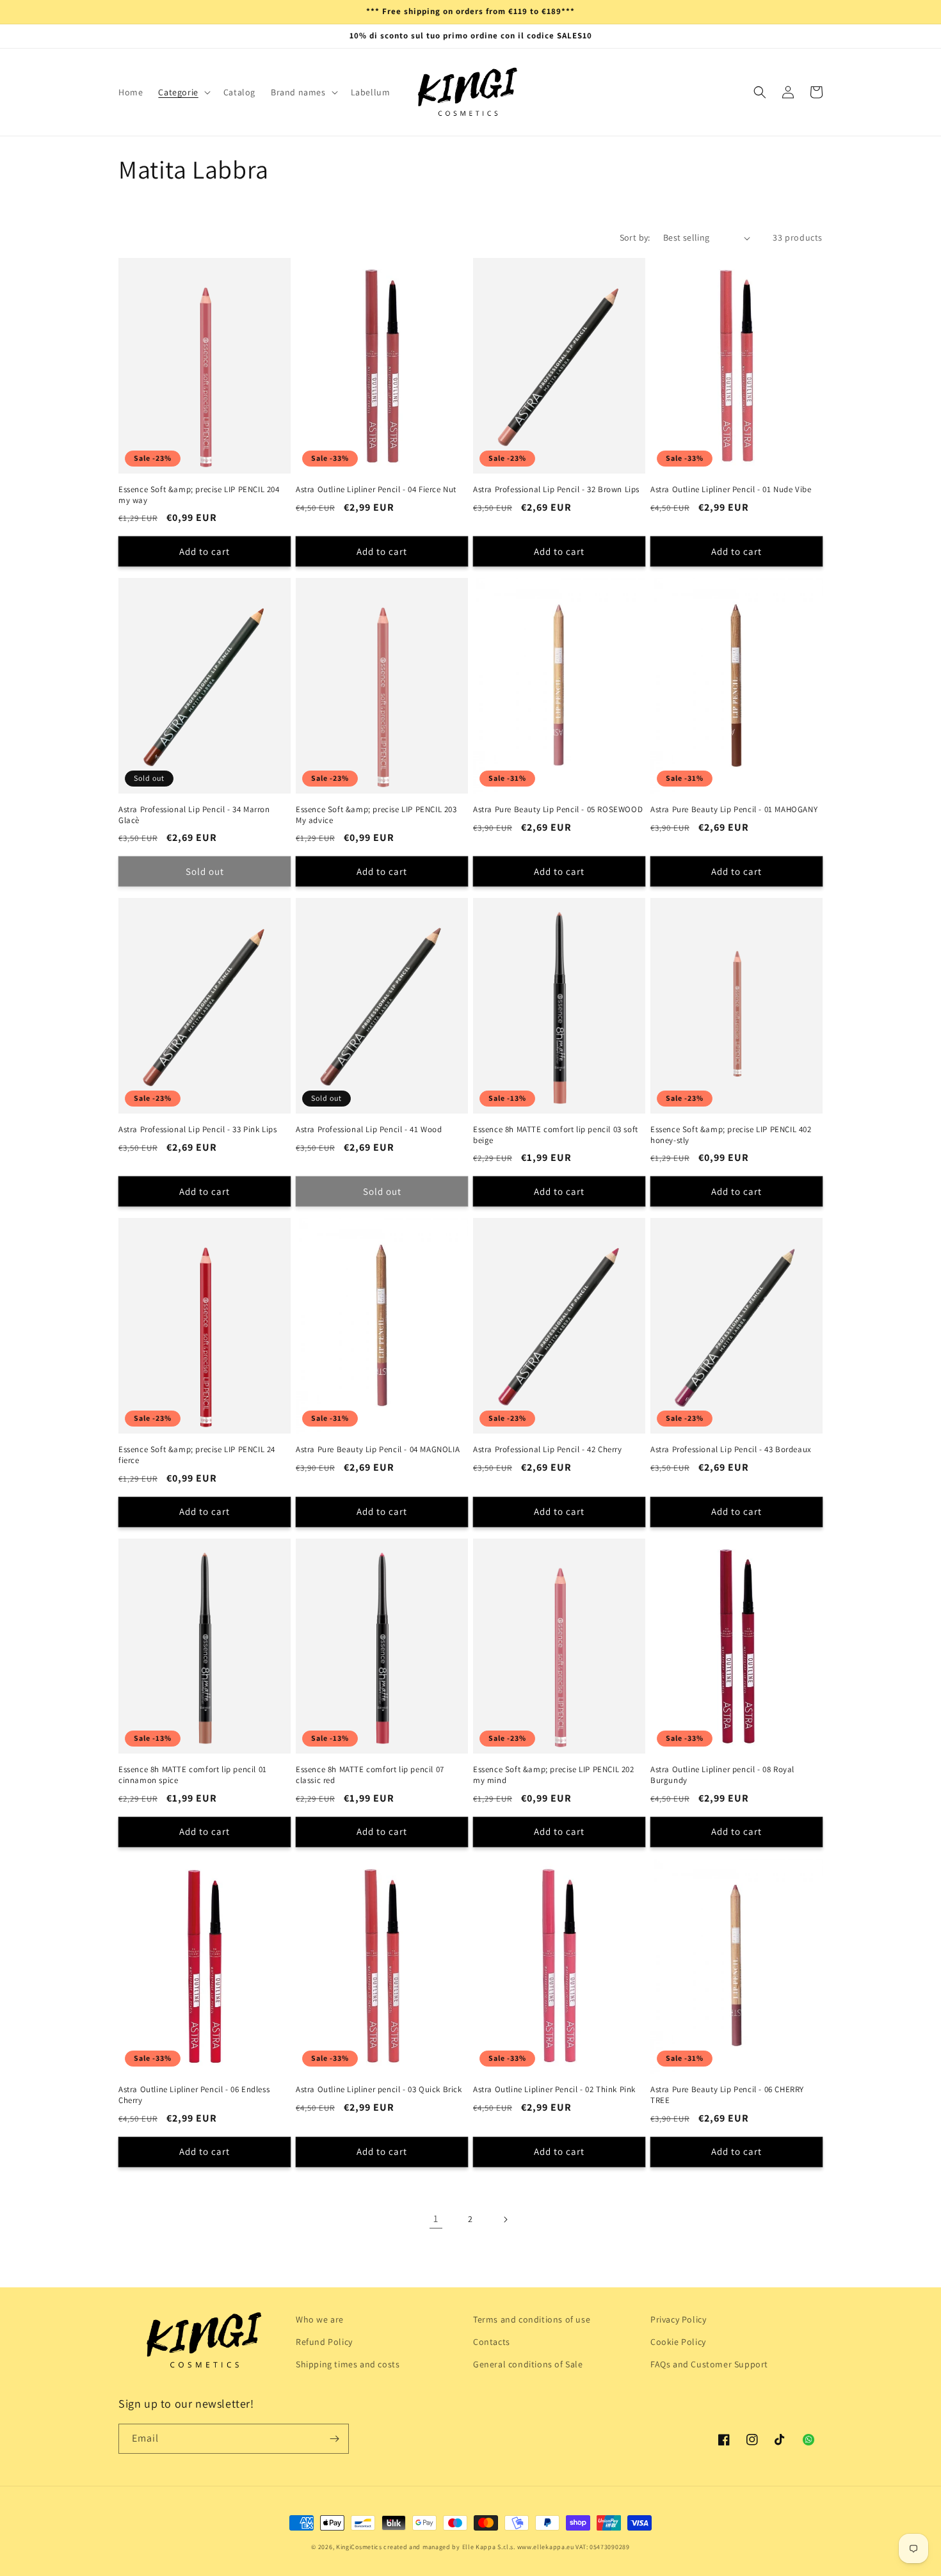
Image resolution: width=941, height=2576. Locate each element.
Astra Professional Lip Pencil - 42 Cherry (548, 1450)
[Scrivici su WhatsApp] (808, 2440)
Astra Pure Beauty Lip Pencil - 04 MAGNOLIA (378, 1450)
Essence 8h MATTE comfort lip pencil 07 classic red (370, 1775)
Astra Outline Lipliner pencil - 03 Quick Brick (379, 2090)
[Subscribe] (334, 2439)
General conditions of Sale (528, 2364)
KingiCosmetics (359, 2547)
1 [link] (436, 2219)
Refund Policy (324, 2342)
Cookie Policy (678, 2342)
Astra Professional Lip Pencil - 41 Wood (369, 1130)
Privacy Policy (678, 2319)
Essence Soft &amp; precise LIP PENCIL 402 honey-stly (731, 1135)
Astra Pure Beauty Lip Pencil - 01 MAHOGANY (734, 810)
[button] (183, 92)
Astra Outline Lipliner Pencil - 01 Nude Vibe (731, 490)
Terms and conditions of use (532, 2319)
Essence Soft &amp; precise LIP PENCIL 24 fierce (197, 1455)
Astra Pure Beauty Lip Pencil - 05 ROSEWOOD (558, 810)
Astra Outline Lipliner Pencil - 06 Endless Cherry (194, 2095)
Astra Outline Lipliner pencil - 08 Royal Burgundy (722, 1775)
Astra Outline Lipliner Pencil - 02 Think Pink (554, 2090)
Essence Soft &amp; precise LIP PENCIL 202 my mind (554, 1775)
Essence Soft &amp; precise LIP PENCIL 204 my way (199, 495)
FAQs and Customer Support (709, 2364)
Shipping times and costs (348, 2364)
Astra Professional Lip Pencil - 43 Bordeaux (731, 1450)
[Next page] (505, 2220)
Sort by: (635, 237)
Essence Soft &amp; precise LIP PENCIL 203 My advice (376, 815)
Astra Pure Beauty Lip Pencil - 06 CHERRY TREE (727, 2095)
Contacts (492, 2342)
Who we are (320, 2319)
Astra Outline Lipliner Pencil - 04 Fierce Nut (376, 490)
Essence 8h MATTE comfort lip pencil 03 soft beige (556, 1135)
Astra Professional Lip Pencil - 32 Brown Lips (556, 490)
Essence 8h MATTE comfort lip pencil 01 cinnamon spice (193, 1775)
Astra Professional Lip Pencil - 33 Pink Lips (197, 1130)
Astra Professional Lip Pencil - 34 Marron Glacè (194, 815)
